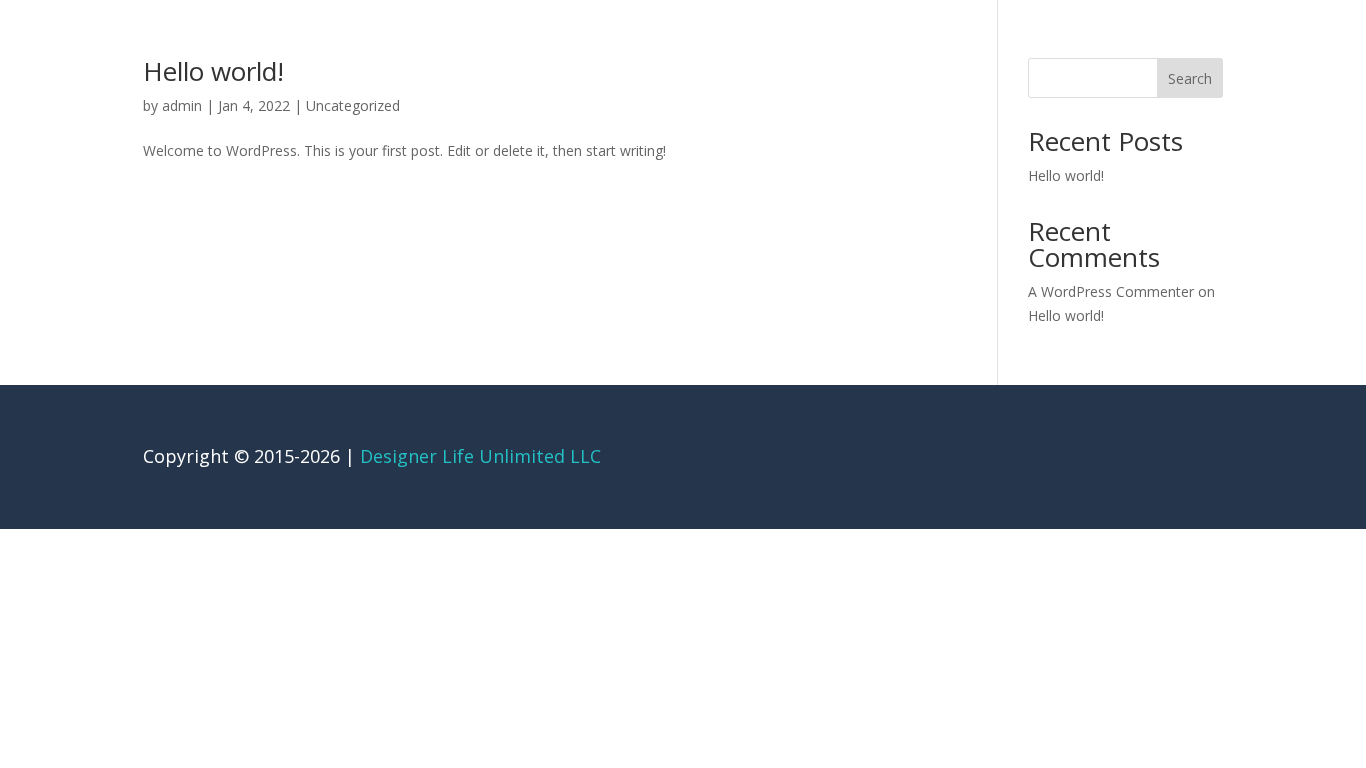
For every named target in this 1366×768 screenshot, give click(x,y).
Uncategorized (353, 105)
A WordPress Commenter (1111, 291)
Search (1190, 78)
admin (182, 105)
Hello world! (213, 71)
